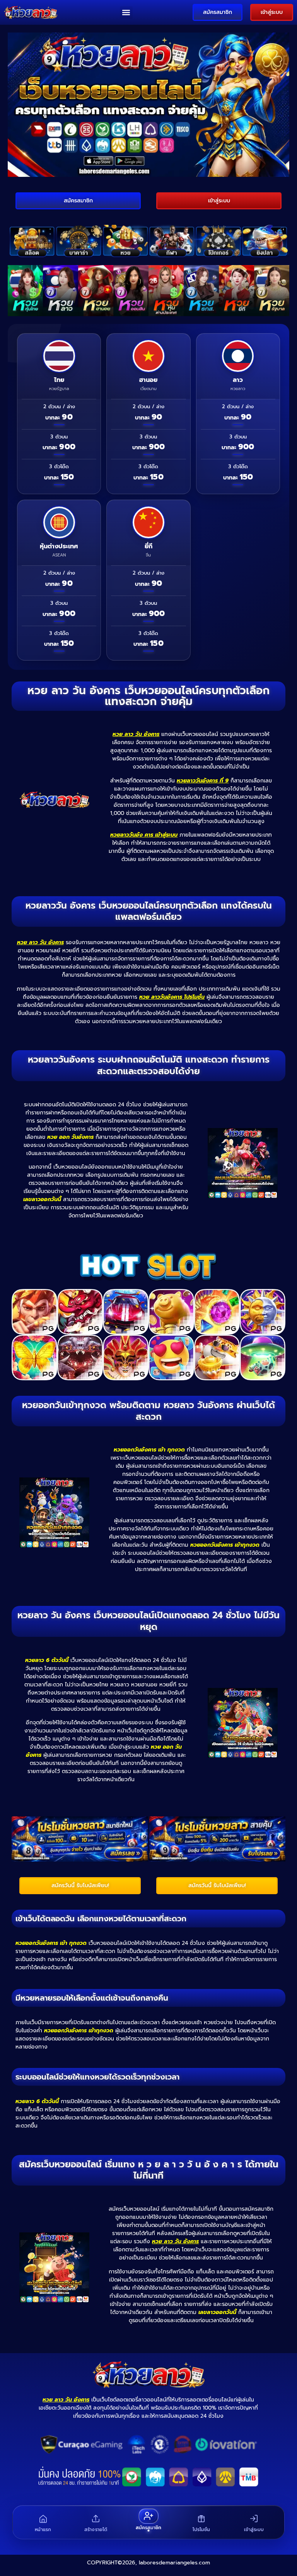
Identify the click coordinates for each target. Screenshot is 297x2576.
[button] (126, 13)
